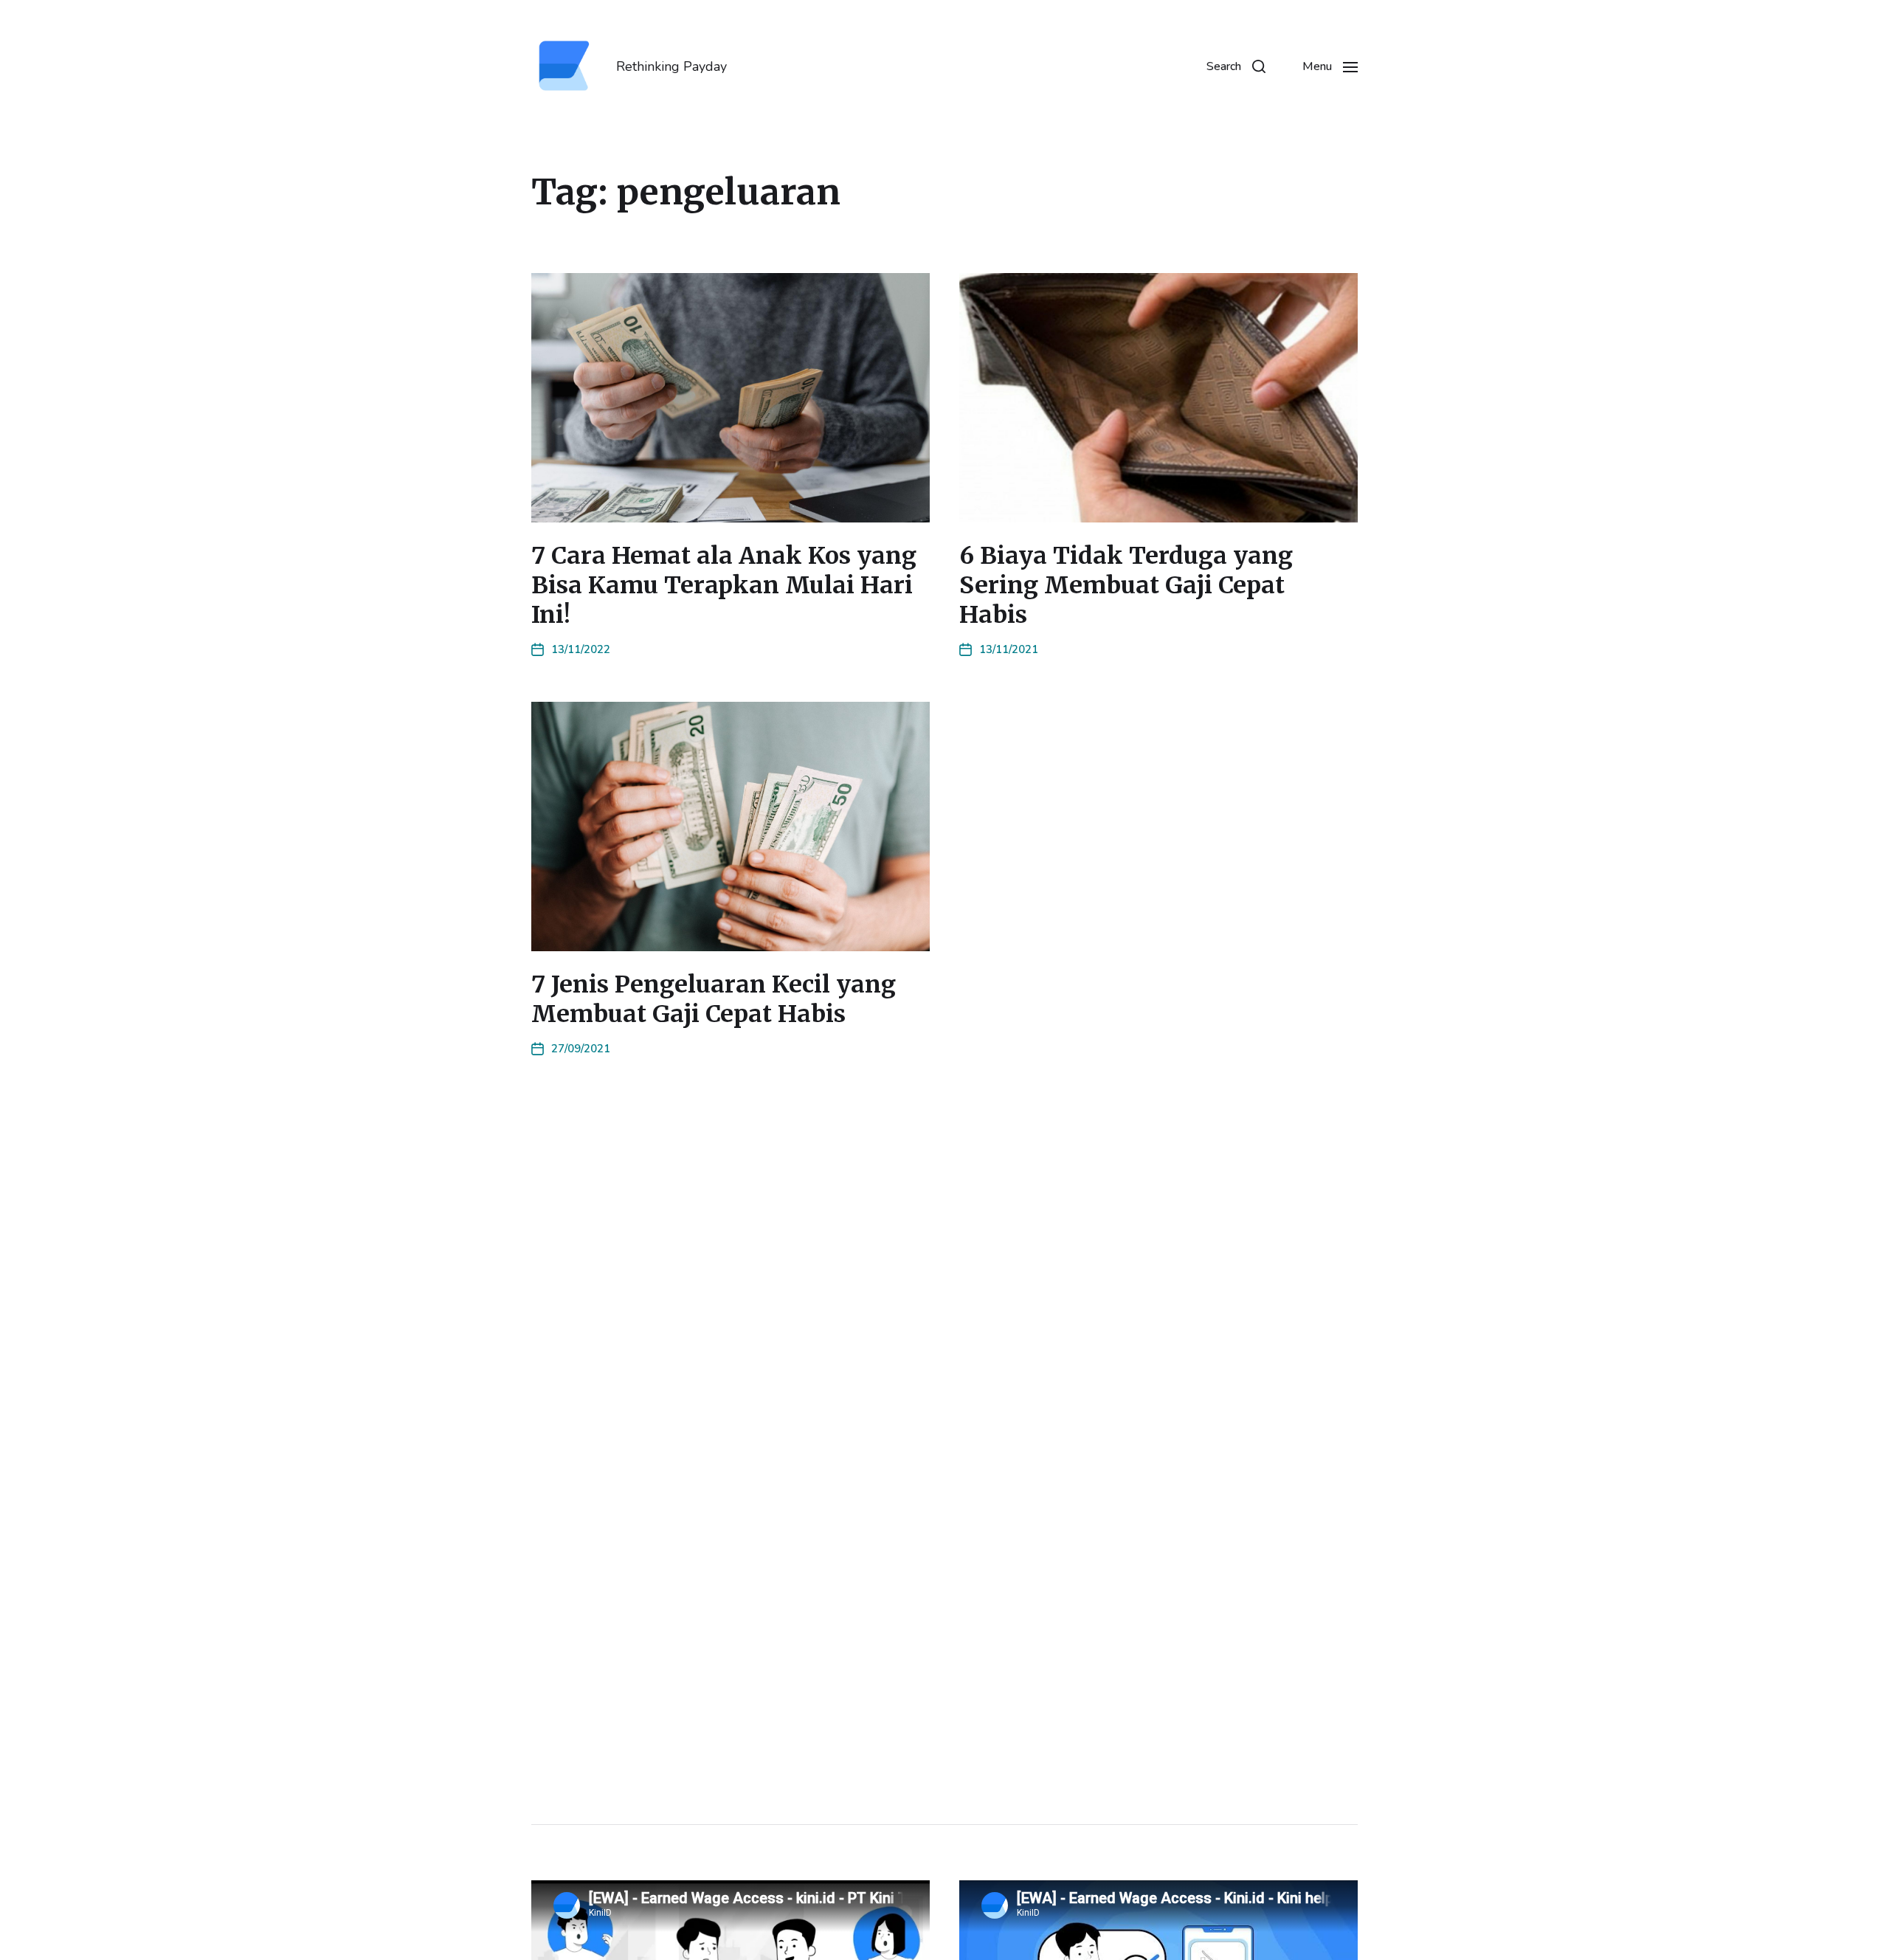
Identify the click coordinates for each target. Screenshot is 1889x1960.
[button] (1236, 66)
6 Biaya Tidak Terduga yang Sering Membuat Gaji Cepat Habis (1126, 585)
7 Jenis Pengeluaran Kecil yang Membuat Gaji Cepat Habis (714, 999)
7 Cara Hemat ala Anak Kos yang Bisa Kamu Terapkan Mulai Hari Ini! (724, 585)
